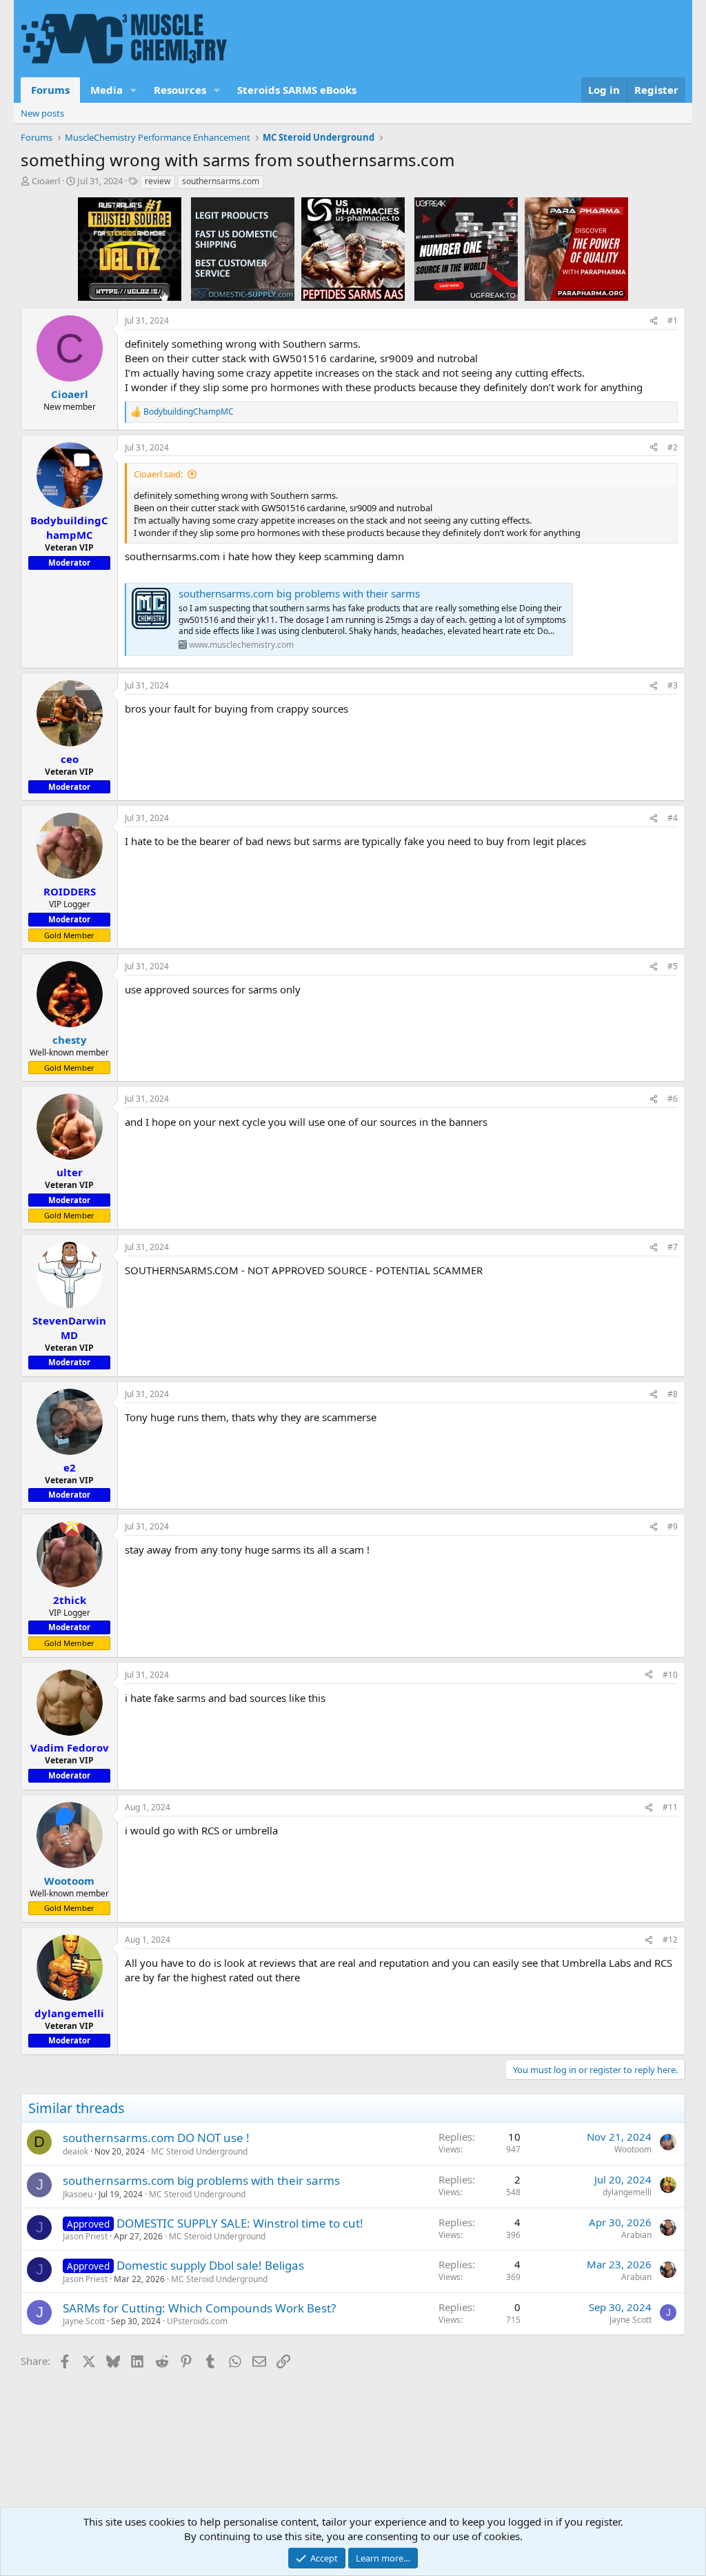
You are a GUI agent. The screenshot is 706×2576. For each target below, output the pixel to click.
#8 (673, 1394)
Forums (50, 90)
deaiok (75, 2151)
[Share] (654, 321)
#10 (670, 1675)
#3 (673, 685)
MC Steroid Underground (199, 2151)
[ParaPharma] (576, 248)
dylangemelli (627, 2192)
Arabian (636, 2235)
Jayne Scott (84, 2321)
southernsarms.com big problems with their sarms (299, 593)
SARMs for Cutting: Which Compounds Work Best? (199, 2308)
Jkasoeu (78, 2194)
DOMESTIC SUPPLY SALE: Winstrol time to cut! (240, 2223)
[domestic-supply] (243, 248)
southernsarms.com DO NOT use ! (156, 2138)
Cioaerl (46, 181)
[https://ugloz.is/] (130, 248)
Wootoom (633, 2149)
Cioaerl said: (158, 474)
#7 (673, 1247)
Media (107, 90)
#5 (673, 966)
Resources (180, 90)
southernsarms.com (221, 181)
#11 (670, 1807)
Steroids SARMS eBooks (297, 90)
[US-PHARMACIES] (353, 248)
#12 (670, 1940)
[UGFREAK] (466, 248)
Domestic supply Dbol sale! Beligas (210, 2265)
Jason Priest (85, 2236)
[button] (134, 90)
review (158, 181)
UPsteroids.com (197, 2321)
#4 (673, 818)
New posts (42, 113)
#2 (673, 447)
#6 (673, 1099)
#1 (673, 320)
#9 (673, 1526)
